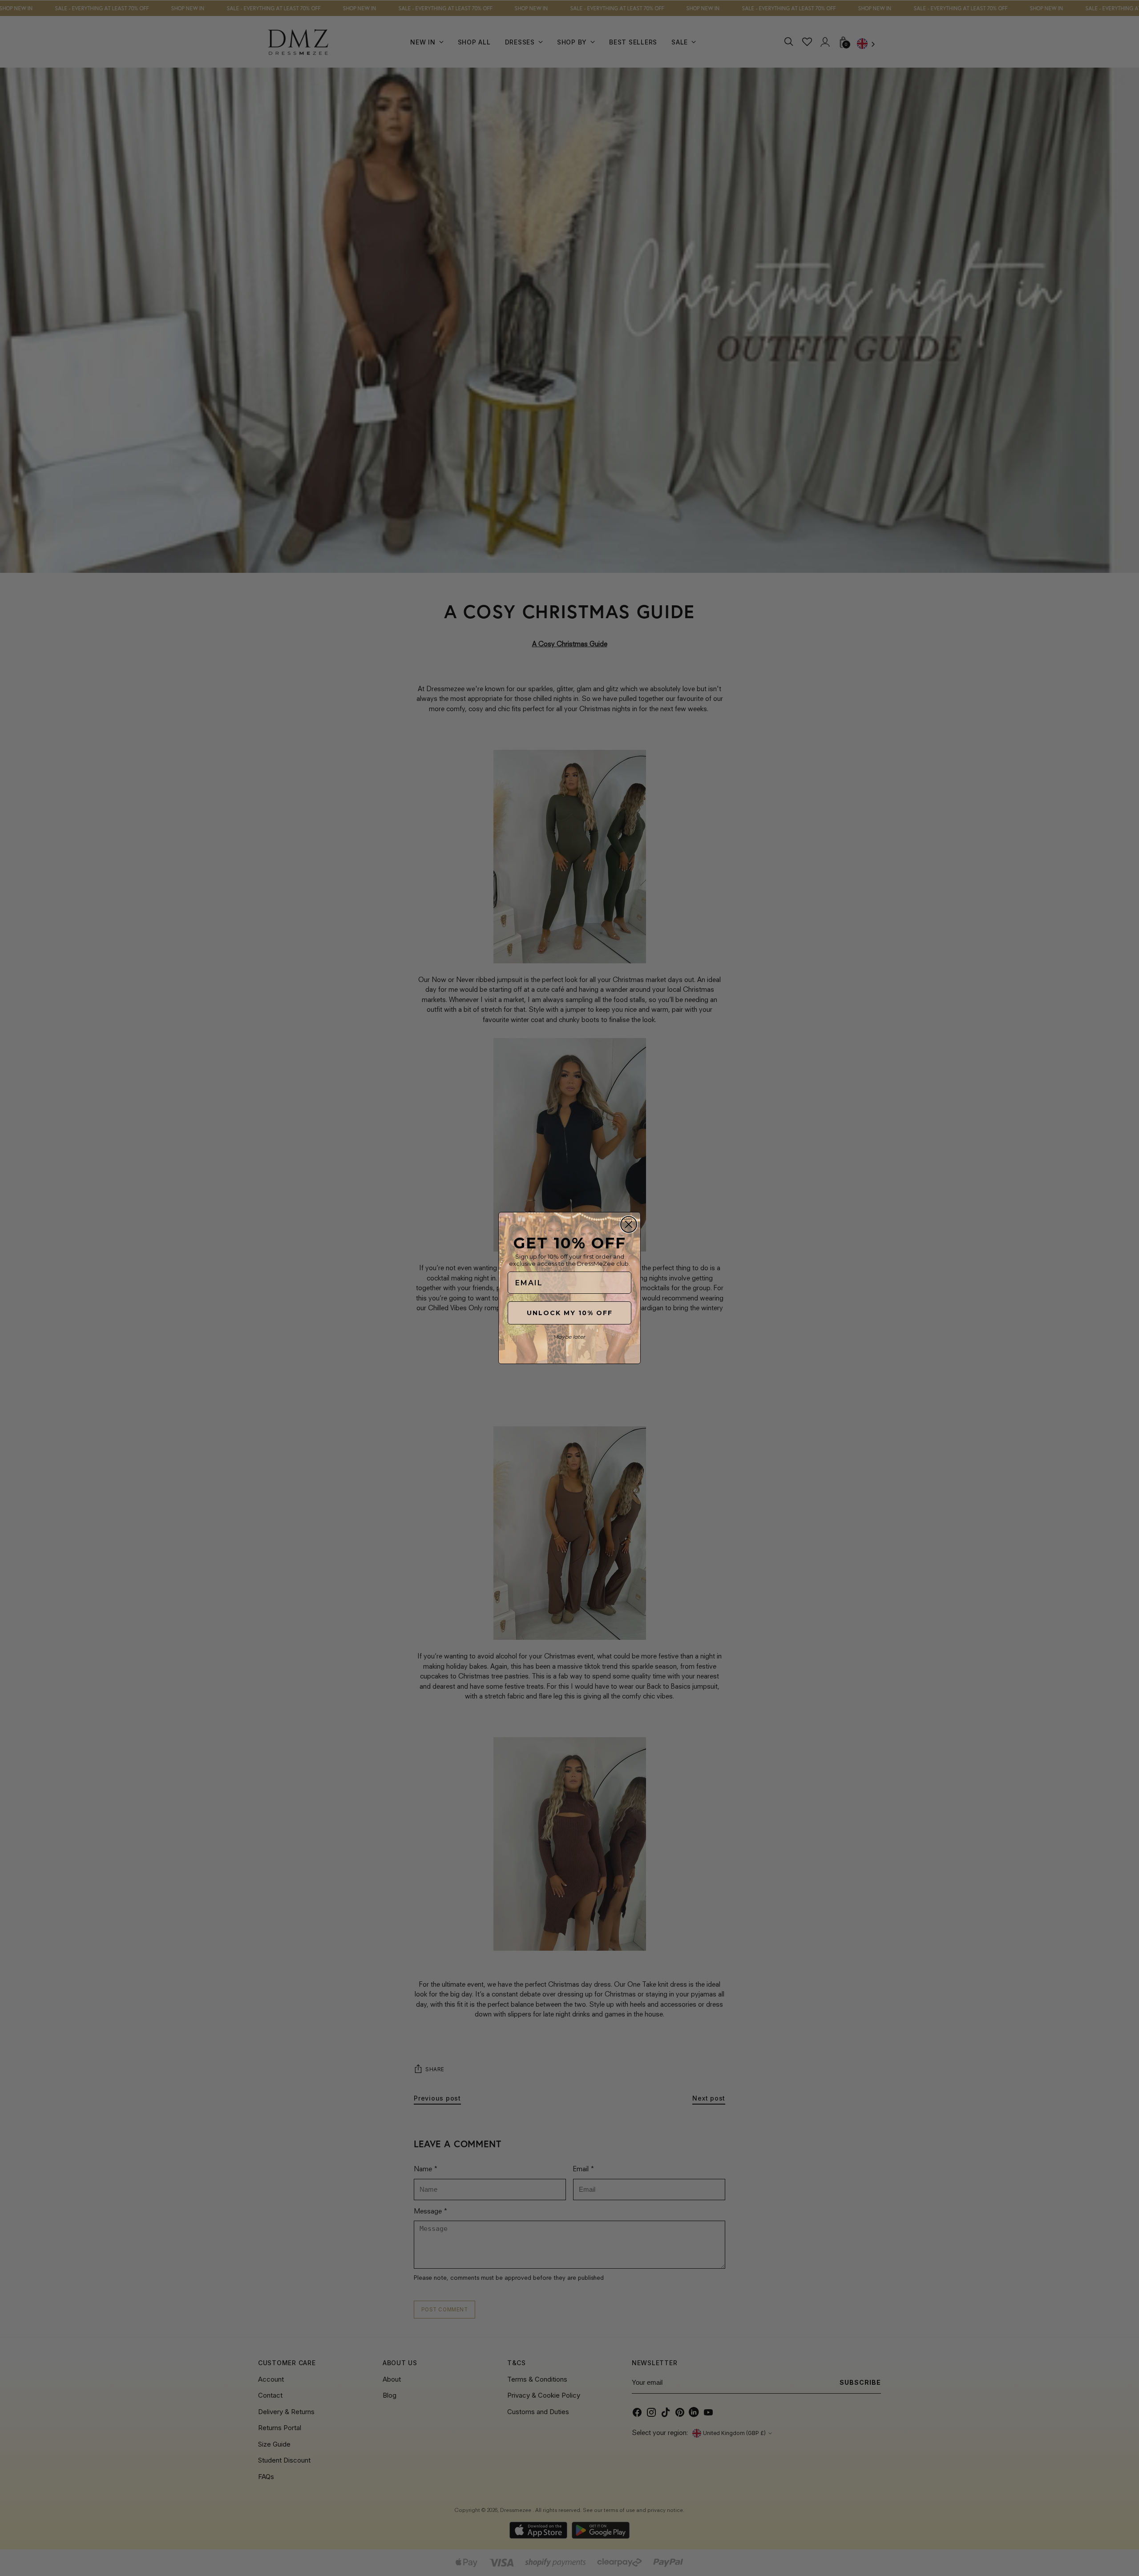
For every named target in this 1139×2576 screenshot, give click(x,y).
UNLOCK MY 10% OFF (570, 1313)
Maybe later (569, 1337)
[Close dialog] (629, 1224)
